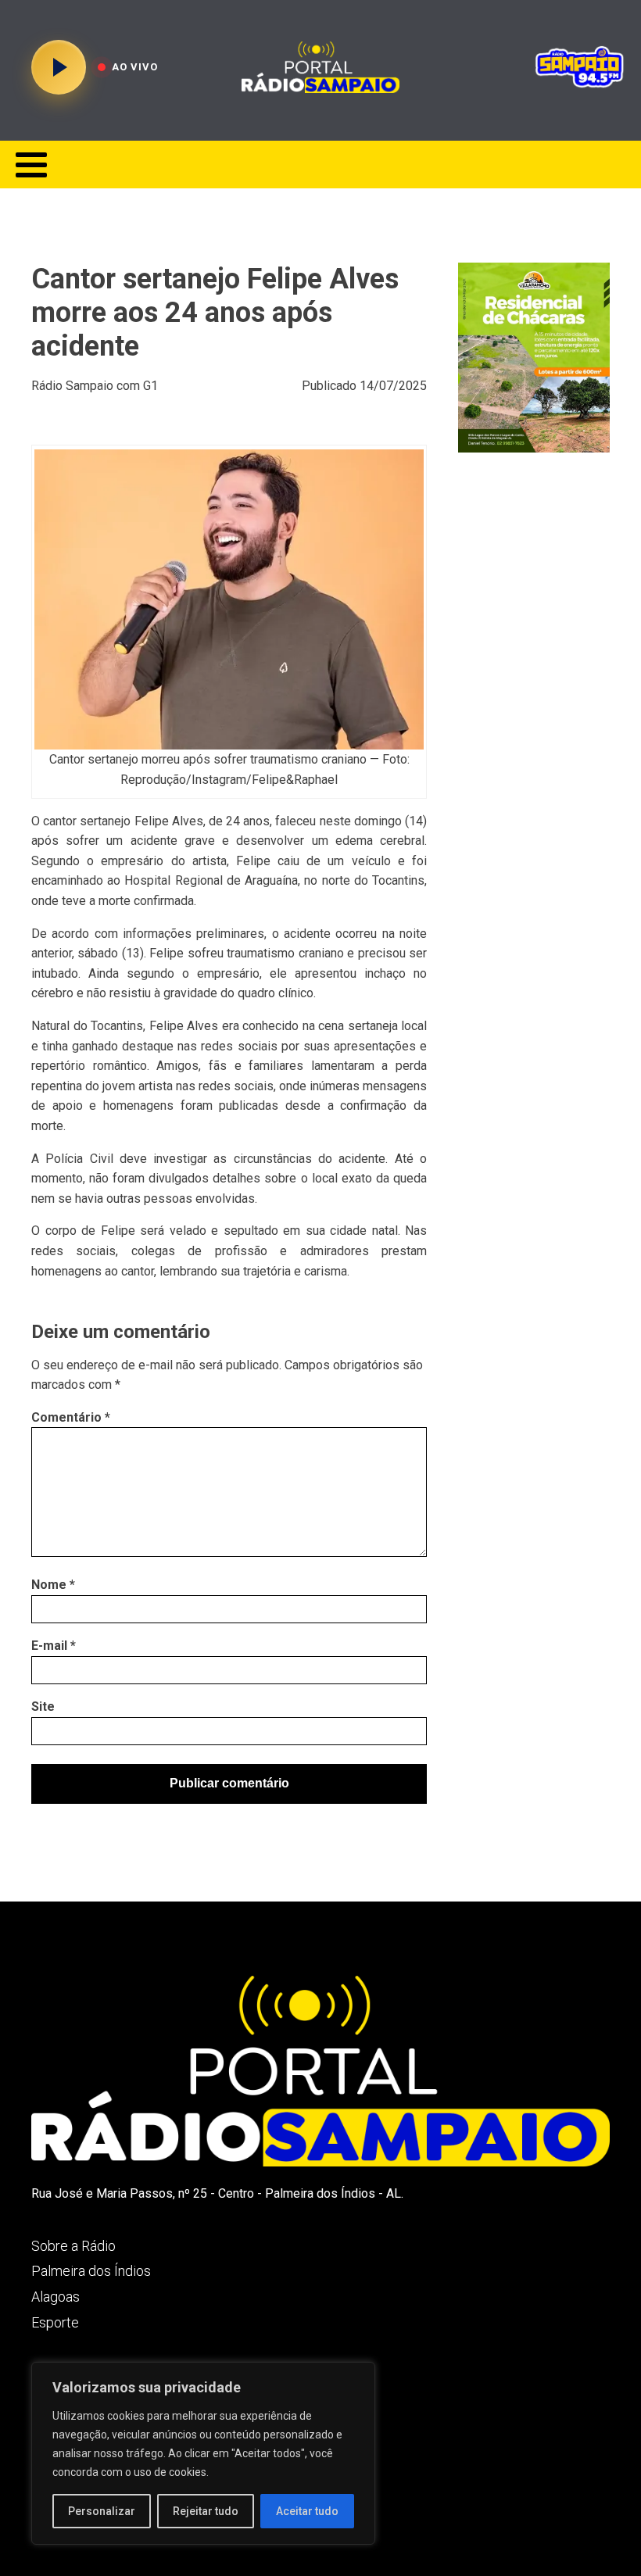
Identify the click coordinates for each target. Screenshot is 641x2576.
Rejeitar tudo (206, 2511)
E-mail (54, 1646)
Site (43, 1707)
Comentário (71, 1417)
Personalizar (102, 2511)
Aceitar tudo (307, 2511)
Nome (53, 1585)
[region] (203, 2453)
